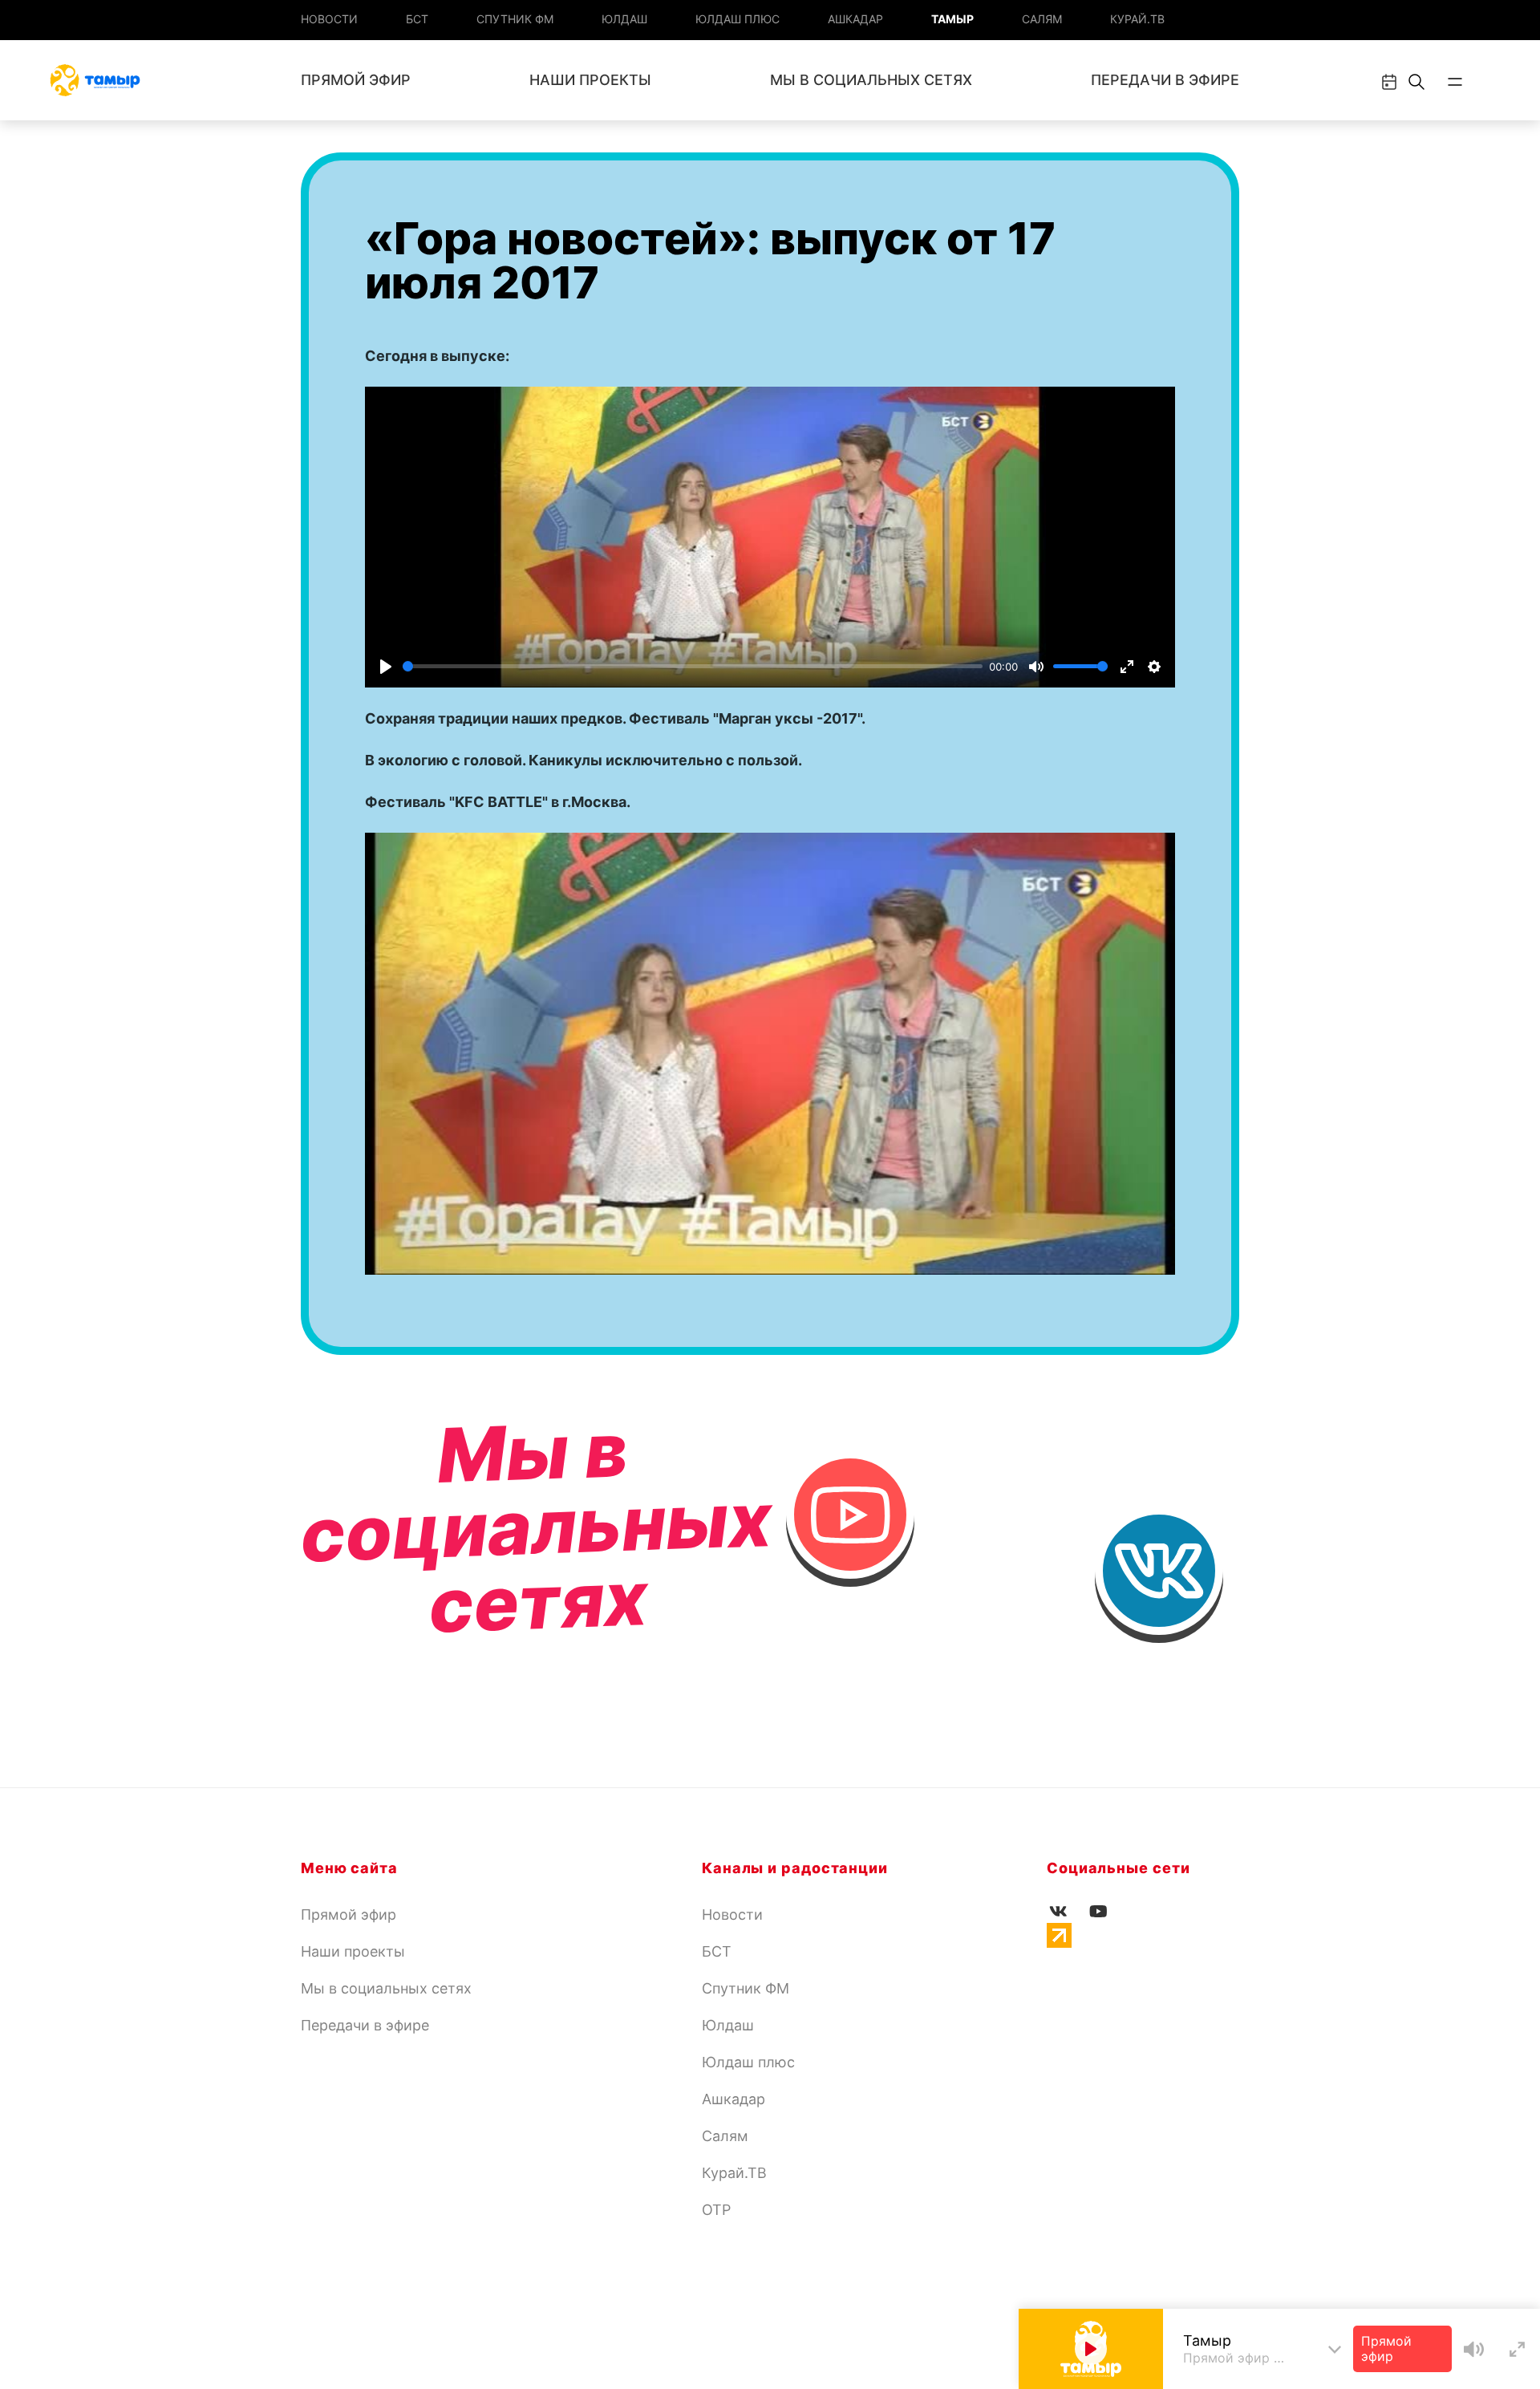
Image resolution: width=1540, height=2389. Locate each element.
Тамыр (952, 19)
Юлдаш (624, 19)
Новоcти (329, 19)
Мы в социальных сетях (871, 80)
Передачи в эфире (1165, 80)
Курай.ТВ (1137, 19)
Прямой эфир (356, 80)
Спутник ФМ (515, 19)
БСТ (417, 19)
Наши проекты (590, 80)
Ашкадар (855, 19)
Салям (1042, 19)
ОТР (716, 2210)
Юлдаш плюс (738, 19)
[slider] (693, 666)
